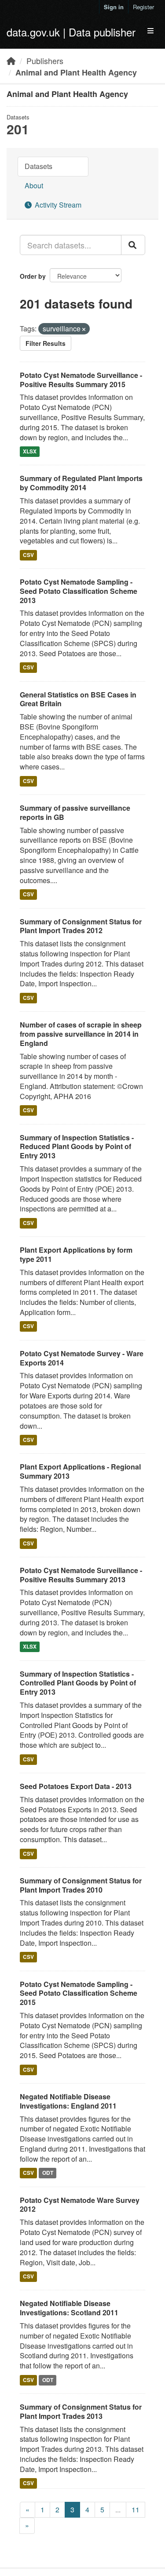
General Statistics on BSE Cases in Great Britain (78, 699)
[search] (133, 245)
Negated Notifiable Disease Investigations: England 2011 (68, 2101)
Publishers (45, 61)
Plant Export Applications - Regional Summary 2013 (80, 1471)
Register (143, 7)
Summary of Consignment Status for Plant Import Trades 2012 (81, 926)
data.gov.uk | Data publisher (71, 32)
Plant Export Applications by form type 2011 (76, 1254)
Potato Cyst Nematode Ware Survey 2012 (80, 2205)
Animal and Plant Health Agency (76, 72)
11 (136, 2510)
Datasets (38, 166)
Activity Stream (57, 205)
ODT (48, 2173)
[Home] (11, 61)
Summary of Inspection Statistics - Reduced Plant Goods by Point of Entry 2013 (77, 1147)
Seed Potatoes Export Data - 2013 (76, 1786)
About (34, 185)
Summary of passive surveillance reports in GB (75, 812)
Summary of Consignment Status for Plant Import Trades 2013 (81, 2411)
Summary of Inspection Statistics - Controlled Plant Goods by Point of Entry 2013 (78, 1683)
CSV (28, 555)
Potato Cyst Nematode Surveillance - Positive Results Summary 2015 (81, 380)
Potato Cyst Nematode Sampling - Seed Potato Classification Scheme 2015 (79, 1993)
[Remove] (84, 329)
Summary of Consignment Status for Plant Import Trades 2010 (81, 1885)
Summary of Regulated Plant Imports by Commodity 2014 (81, 483)
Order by (33, 276)
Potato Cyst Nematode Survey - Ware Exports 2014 (82, 1358)
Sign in (114, 7)
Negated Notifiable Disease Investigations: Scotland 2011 (69, 2308)
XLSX (30, 452)
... (118, 2510)
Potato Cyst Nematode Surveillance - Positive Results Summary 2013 (81, 1575)
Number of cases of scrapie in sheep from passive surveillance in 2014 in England (81, 1034)
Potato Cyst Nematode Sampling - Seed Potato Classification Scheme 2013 (79, 591)
